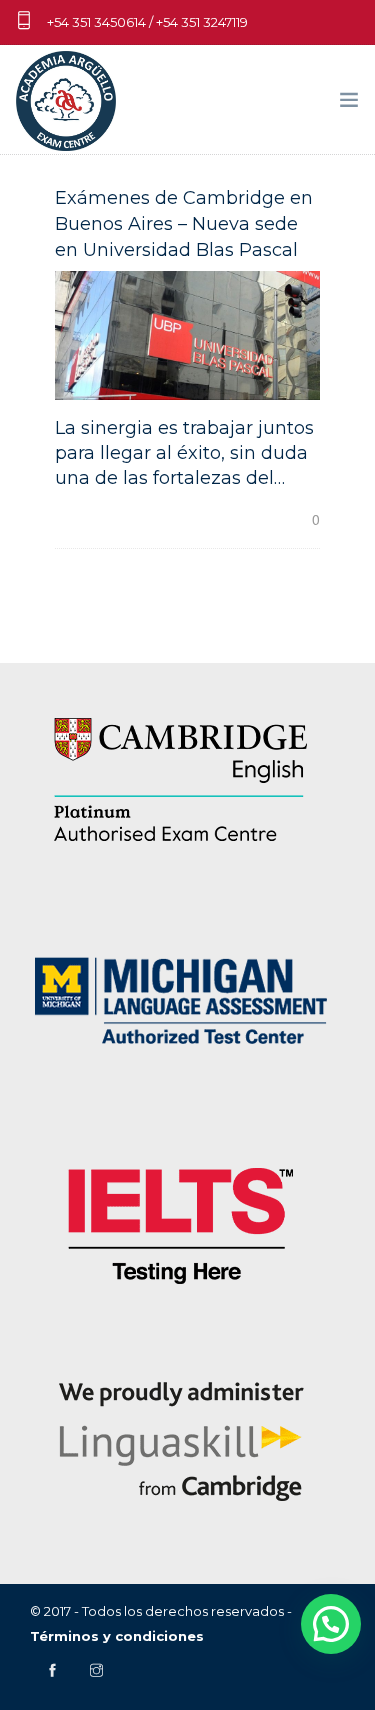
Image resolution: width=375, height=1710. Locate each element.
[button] (331, 1624)
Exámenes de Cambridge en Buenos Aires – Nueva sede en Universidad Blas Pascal (184, 224)
